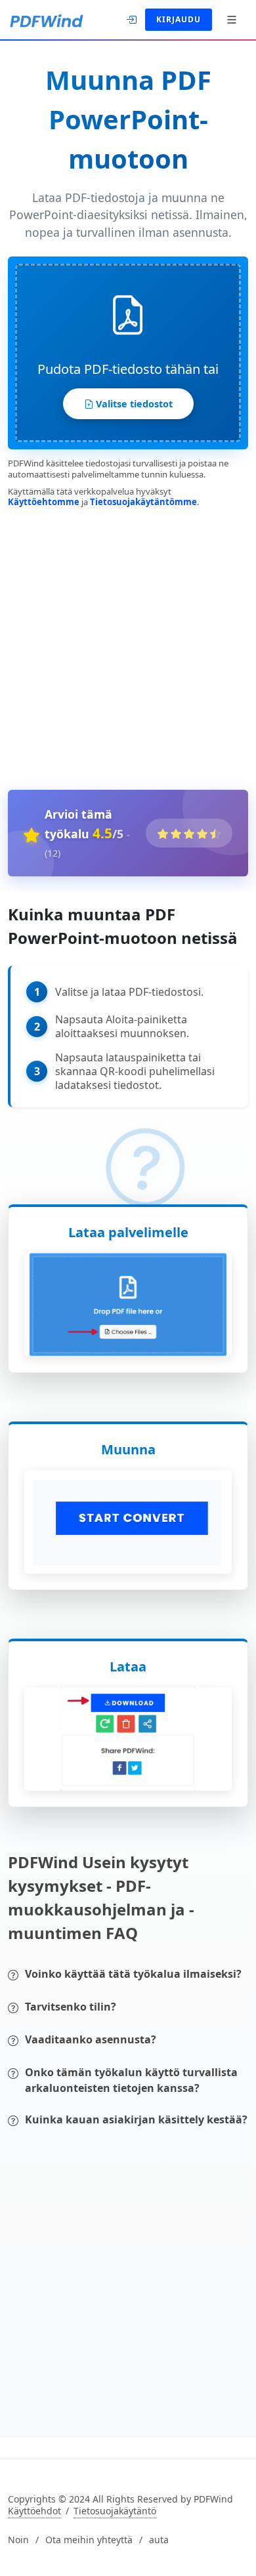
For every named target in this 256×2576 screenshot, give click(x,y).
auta (159, 2540)
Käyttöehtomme (44, 502)
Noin (18, 2540)
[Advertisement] (128, 646)
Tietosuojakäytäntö (115, 2511)
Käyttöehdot (34, 2511)
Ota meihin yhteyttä (89, 2540)
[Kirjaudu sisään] (133, 18)
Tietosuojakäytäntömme (143, 502)
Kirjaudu (179, 19)
